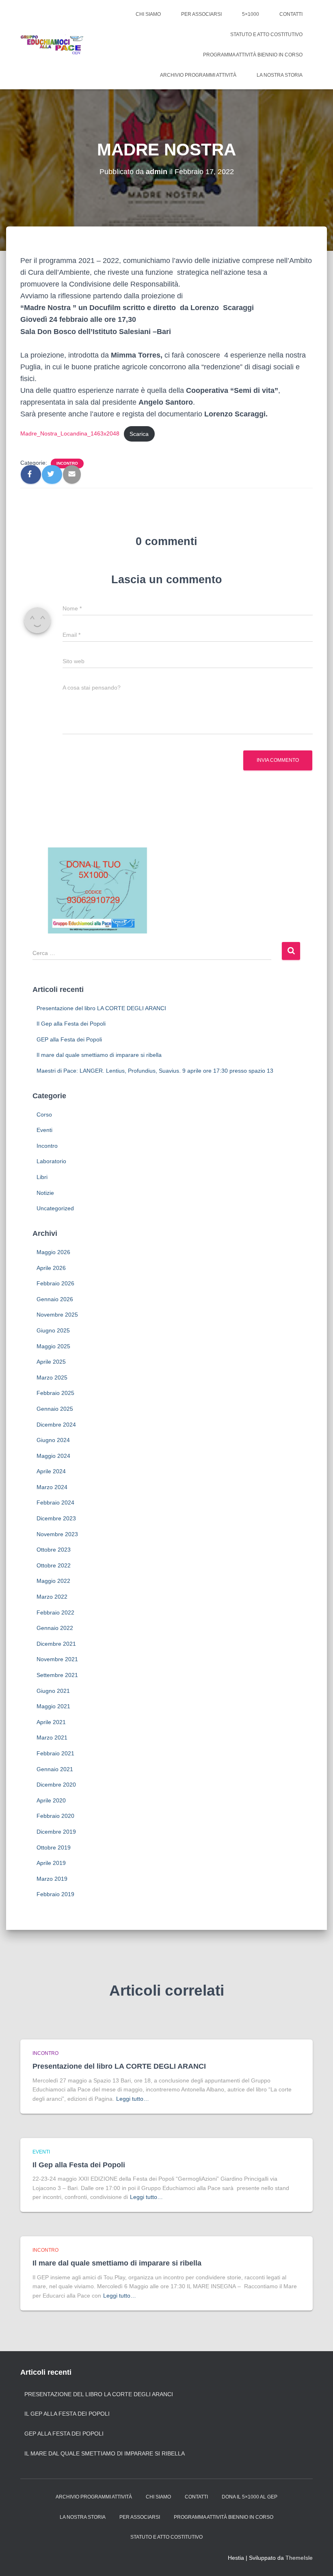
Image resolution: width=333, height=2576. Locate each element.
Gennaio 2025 (55, 1409)
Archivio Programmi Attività (198, 75)
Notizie (45, 1193)
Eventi (44, 1130)
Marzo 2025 (52, 1377)
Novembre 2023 (57, 1534)
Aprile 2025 (51, 1362)
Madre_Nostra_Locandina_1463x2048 (70, 434)
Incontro (67, 463)
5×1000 (251, 14)
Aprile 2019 (51, 1863)
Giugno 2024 (53, 1440)
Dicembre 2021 (56, 1644)
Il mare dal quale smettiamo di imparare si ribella (99, 1055)
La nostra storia (280, 75)
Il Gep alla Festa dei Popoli (71, 1024)
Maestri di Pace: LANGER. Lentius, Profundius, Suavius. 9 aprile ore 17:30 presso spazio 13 (155, 1071)
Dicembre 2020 (56, 1785)
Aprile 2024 (51, 1471)
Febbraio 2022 (55, 1612)
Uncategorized (55, 1208)
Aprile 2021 (51, 1722)
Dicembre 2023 (56, 1518)
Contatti (291, 14)
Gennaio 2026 (55, 1299)
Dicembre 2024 (56, 1425)
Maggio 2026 (53, 1252)
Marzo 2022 (52, 1597)
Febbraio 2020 (55, 1816)
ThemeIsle (299, 2558)
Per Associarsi (201, 14)
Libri (42, 1177)
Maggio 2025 (53, 1346)
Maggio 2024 (53, 1456)
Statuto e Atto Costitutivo (266, 34)
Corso (44, 1114)
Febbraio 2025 (55, 1393)
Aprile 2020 (51, 1800)
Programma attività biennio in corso (253, 55)
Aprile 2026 (51, 1268)
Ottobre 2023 (54, 1550)
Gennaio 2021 (55, 1769)
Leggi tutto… (133, 2099)
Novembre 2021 (57, 1659)
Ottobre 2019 (54, 1847)
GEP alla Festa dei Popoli (69, 1039)
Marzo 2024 (52, 1487)
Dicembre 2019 (56, 1832)
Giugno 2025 (53, 1330)
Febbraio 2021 (55, 1753)
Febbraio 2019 (55, 1894)
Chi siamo (148, 14)
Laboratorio (51, 1161)
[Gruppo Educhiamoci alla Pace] (52, 45)
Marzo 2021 (52, 1737)
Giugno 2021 (53, 1691)
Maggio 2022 (53, 1581)
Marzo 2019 (52, 1879)
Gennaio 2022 (55, 1628)
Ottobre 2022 (54, 1565)
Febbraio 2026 (55, 1283)
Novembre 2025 (57, 1315)
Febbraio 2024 (55, 1502)
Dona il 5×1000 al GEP (250, 2497)
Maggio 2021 (53, 1706)
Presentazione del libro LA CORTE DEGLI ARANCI (101, 1008)
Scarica (139, 434)
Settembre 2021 (57, 1675)
